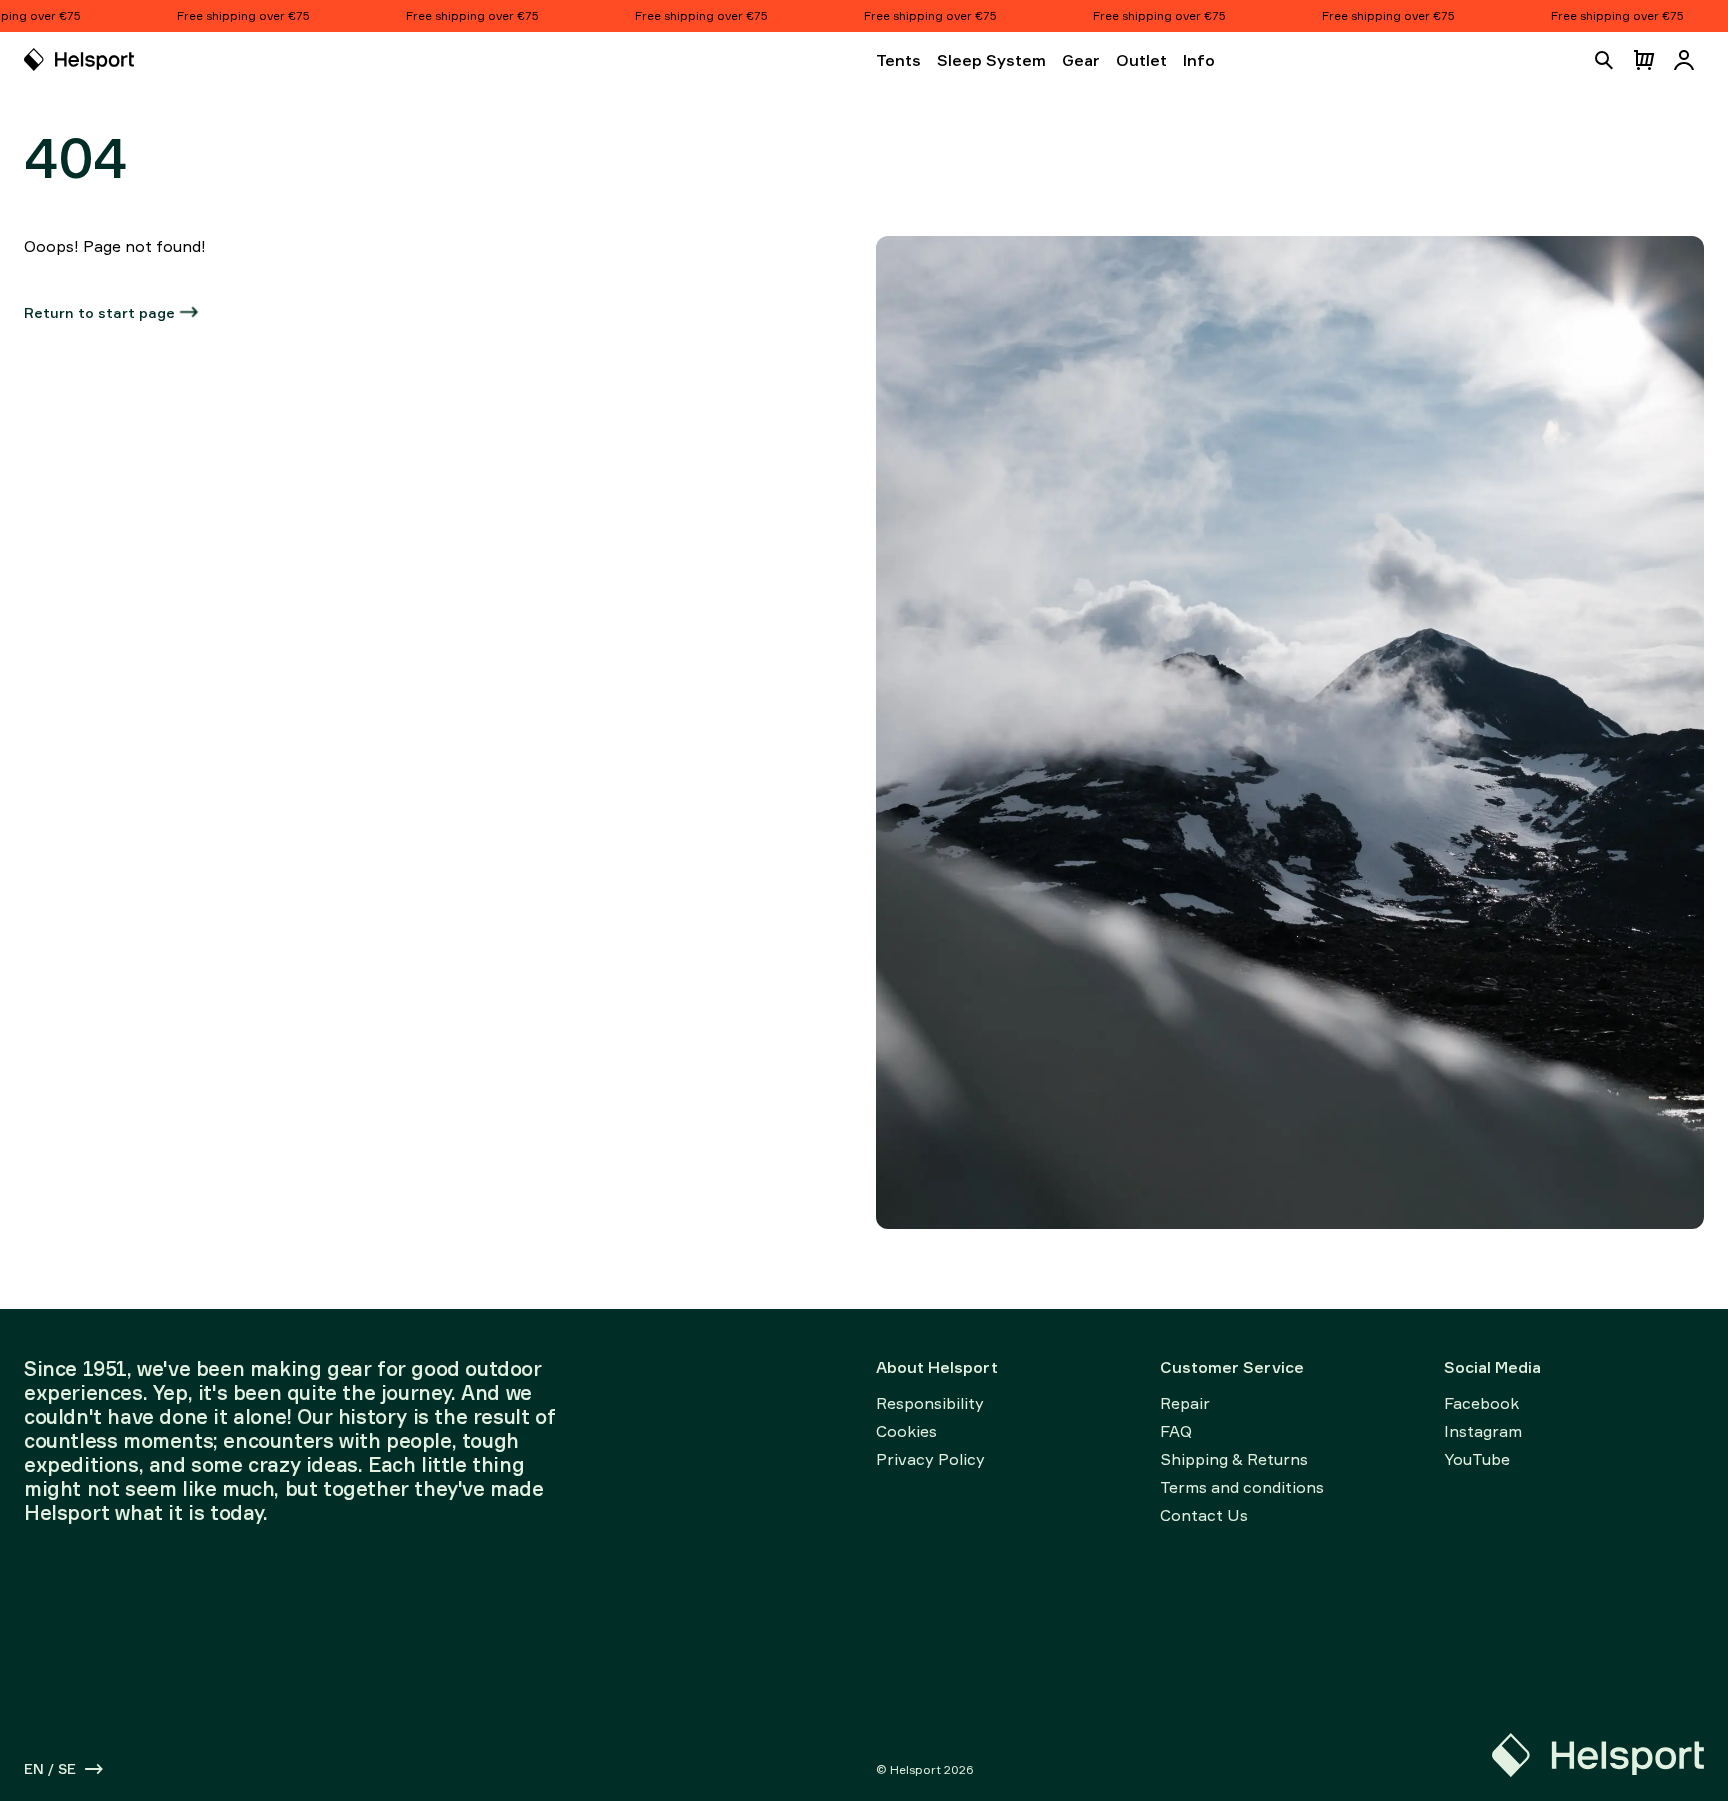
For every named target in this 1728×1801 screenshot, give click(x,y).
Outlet (1141, 60)
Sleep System (991, 60)
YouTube (1477, 1459)
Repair (1185, 1403)
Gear (1081, 60)
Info (1199, 60)
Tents (898, 60)
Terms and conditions (1242, 1487)
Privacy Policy (930, 1459)
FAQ (1176, 1431)
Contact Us (1204, 1515)
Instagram (1483, 1431)
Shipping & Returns (1234, 1459)
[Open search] (1604, 60)
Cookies (906, 1431)
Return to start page (99, 312)
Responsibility (930, 1403)
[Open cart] (1644, 60)
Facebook (1481, 1403)
